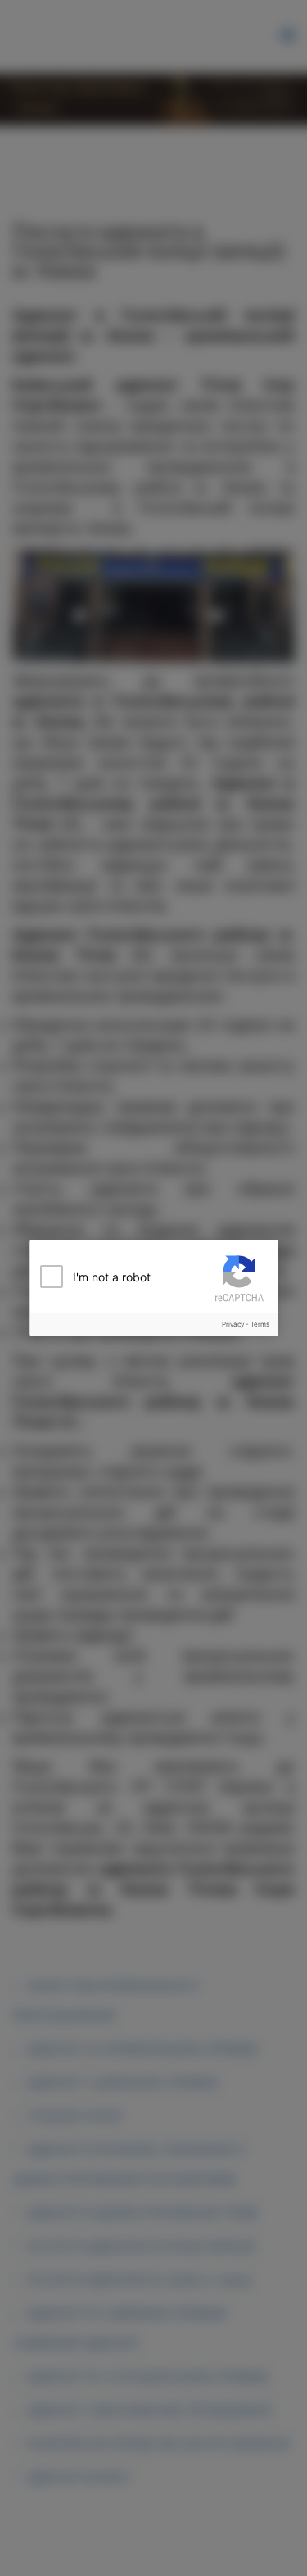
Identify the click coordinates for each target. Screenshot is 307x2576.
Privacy (233, 1324)
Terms (260, 1324)
